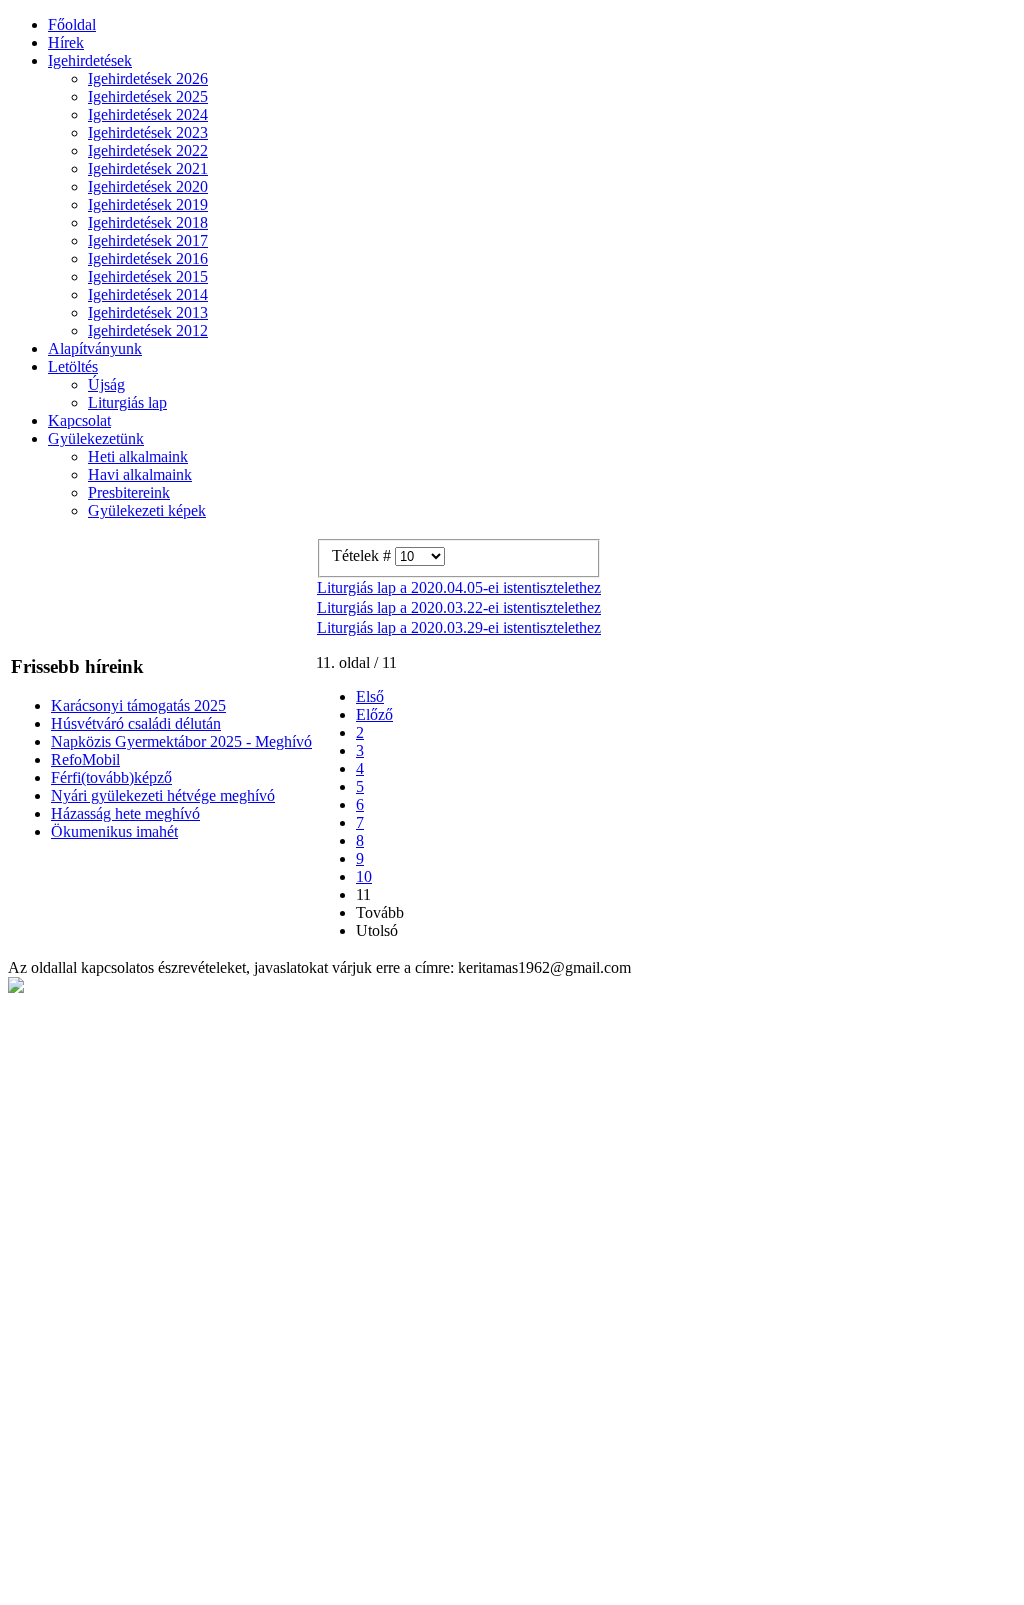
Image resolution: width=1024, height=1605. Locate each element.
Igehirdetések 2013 (148, 312)
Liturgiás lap (127, 402)
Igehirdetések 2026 (148, 78)
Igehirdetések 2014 (148, 294)
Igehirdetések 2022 (148, 150)
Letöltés (73, 366)
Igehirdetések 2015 (148, 276)
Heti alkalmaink (138, 456)
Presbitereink (129, 492)
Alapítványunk (95, 348)
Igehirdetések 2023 (148, 132)
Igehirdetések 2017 (148, 240)
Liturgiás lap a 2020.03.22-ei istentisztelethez (459, 607)
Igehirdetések (90, 60)
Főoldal (72, 24)
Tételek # (363, 555)
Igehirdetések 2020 (148, 186)
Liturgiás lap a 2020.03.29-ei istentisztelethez (459, 627)
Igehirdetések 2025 (148, 96)
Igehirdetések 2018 (148, 222)
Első (370, 696)
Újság (106, 384)
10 (364, 876)
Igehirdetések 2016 (148, 258)
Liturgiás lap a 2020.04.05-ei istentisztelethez (459, 587)
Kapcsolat (79, 420)
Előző (374, 714)
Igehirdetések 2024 (148, 114)
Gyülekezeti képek (147, 510)
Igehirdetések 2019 (148, 204)
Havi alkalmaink (140, 474)
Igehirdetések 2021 (148, 168)
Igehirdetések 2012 (148, 330)
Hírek (66, 42)
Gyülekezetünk (96, 438)
